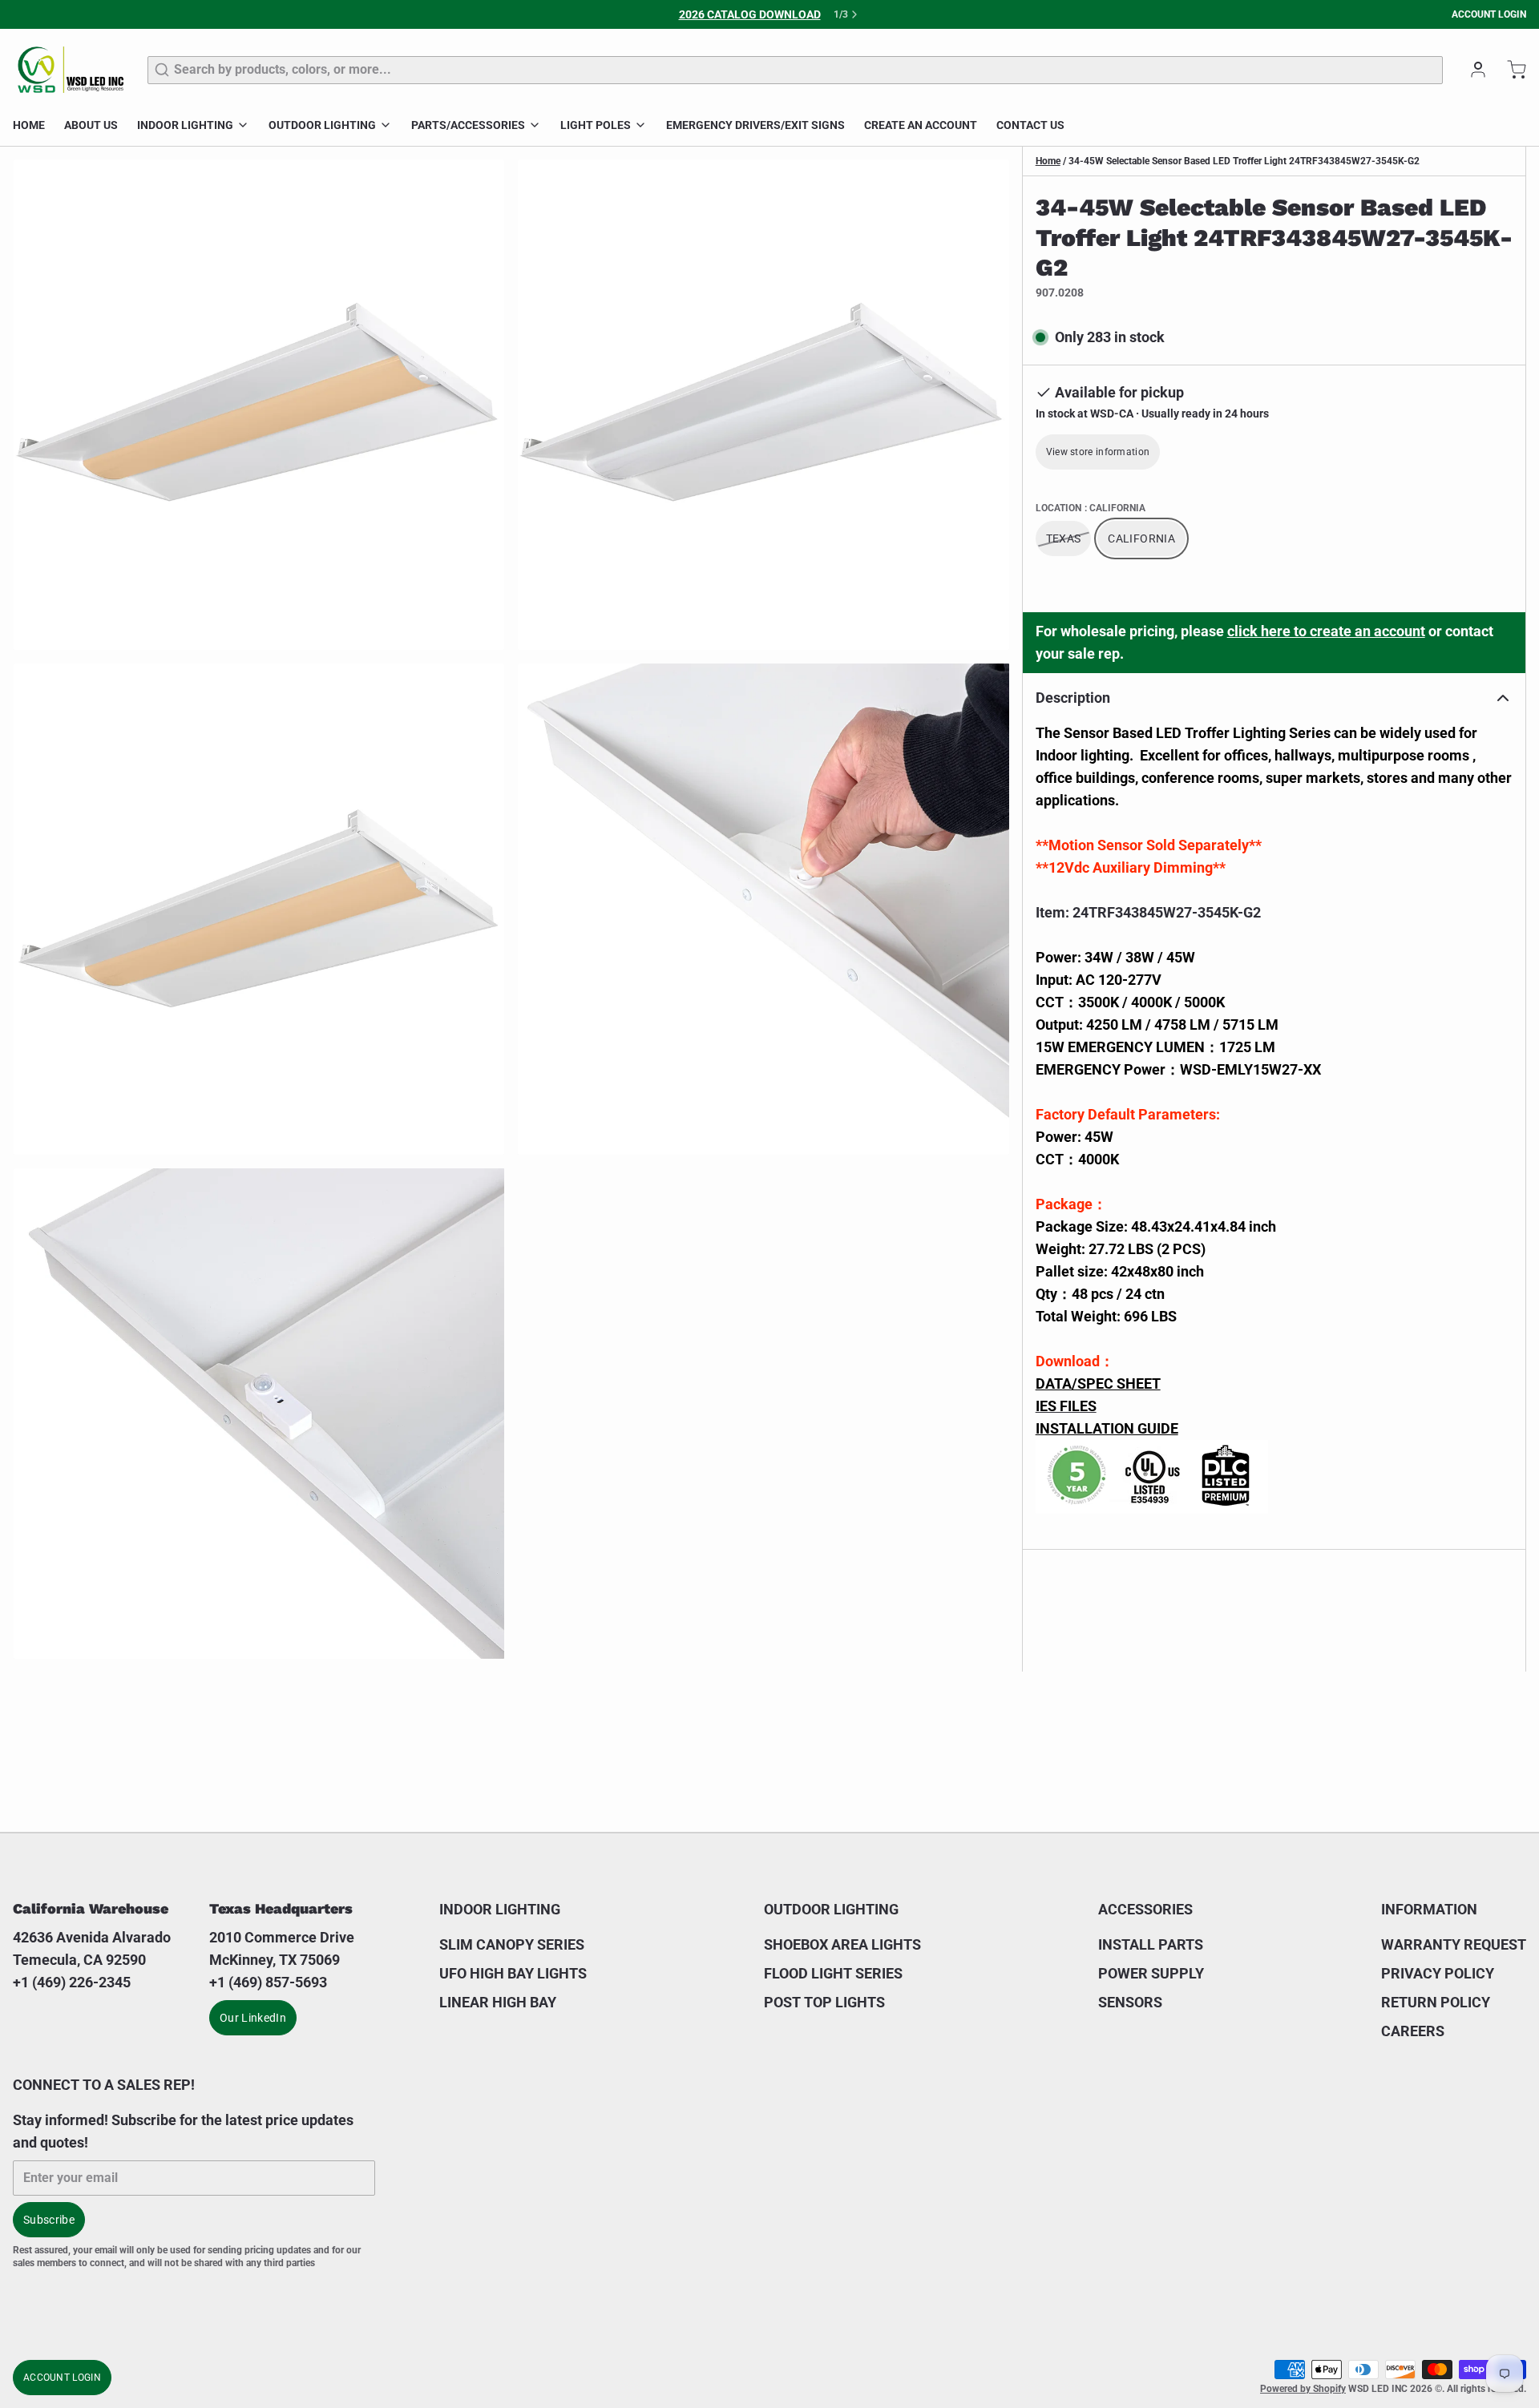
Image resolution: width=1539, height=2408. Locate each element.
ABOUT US (91, 125)
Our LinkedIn (253, 2018)
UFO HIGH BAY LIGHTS (513, 1973)
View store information (1098, 452)
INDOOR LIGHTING (185, 125)
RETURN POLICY (1436, 2002)
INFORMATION (1429, 1909)
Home (1048, 161)
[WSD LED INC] (71, 70)
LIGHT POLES (596, 125)
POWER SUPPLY (1151, 1973)
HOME (29, 125)
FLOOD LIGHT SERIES (833, 1973)
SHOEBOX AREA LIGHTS (842, 1944)
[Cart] (1510, 70)
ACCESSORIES (1145, 1909)
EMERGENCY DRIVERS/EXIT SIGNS (755, 125)
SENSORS (1130, 2002)
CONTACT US (1030, 125)
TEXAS (1064, 538)
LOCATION (1091, 508)
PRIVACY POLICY (1438, 1973)
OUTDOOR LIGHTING (322, 125)
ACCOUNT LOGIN (1489, 14)
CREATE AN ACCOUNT (921, 125)
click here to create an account (1326, 631)
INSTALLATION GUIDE (1107, 1428)
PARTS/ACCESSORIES (468, 125)
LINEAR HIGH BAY (498, 2002)
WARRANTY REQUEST (1454, 1944)
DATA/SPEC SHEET (1098, 1383)
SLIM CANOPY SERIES (512, 1944)
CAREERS (1413, 2031)
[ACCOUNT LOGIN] (1472, 70)
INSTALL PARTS (1151, 1944)
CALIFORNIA (1141, 538)
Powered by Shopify (1303, 2389)
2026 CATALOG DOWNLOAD (750, 14)
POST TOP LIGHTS (824, 2002)
